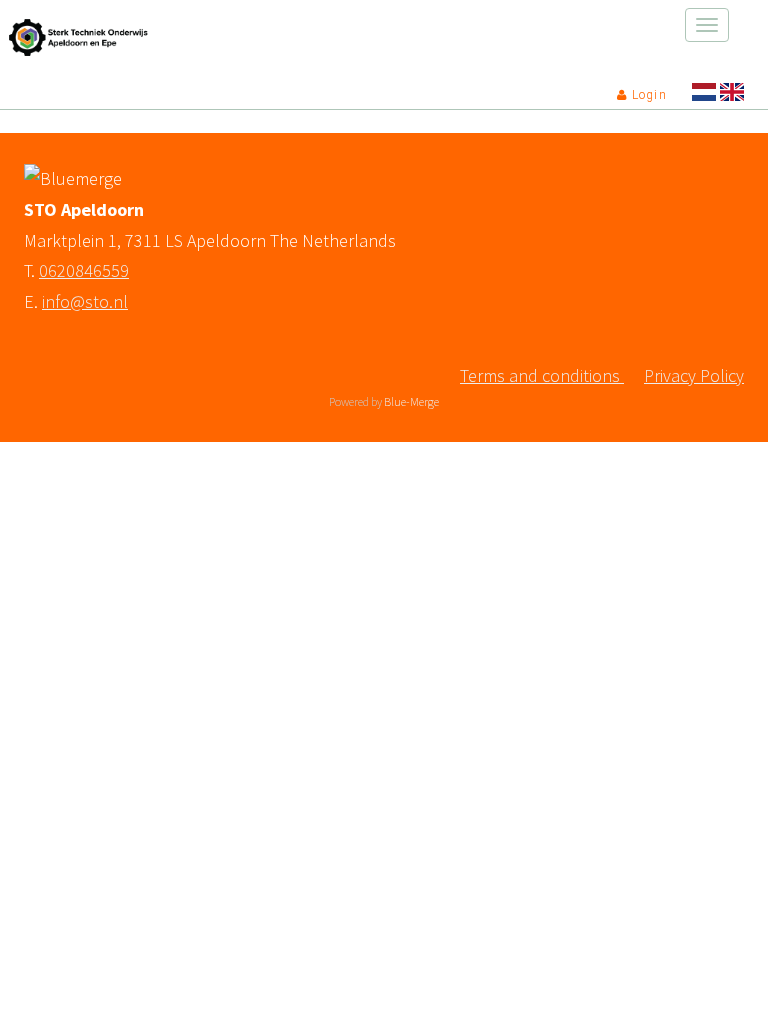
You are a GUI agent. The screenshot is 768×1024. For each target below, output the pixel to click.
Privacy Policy (694, 375)
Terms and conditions (542, 375)
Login (647, 95)
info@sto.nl (85, 301)
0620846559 (84, 270)
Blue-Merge (411, 401)
